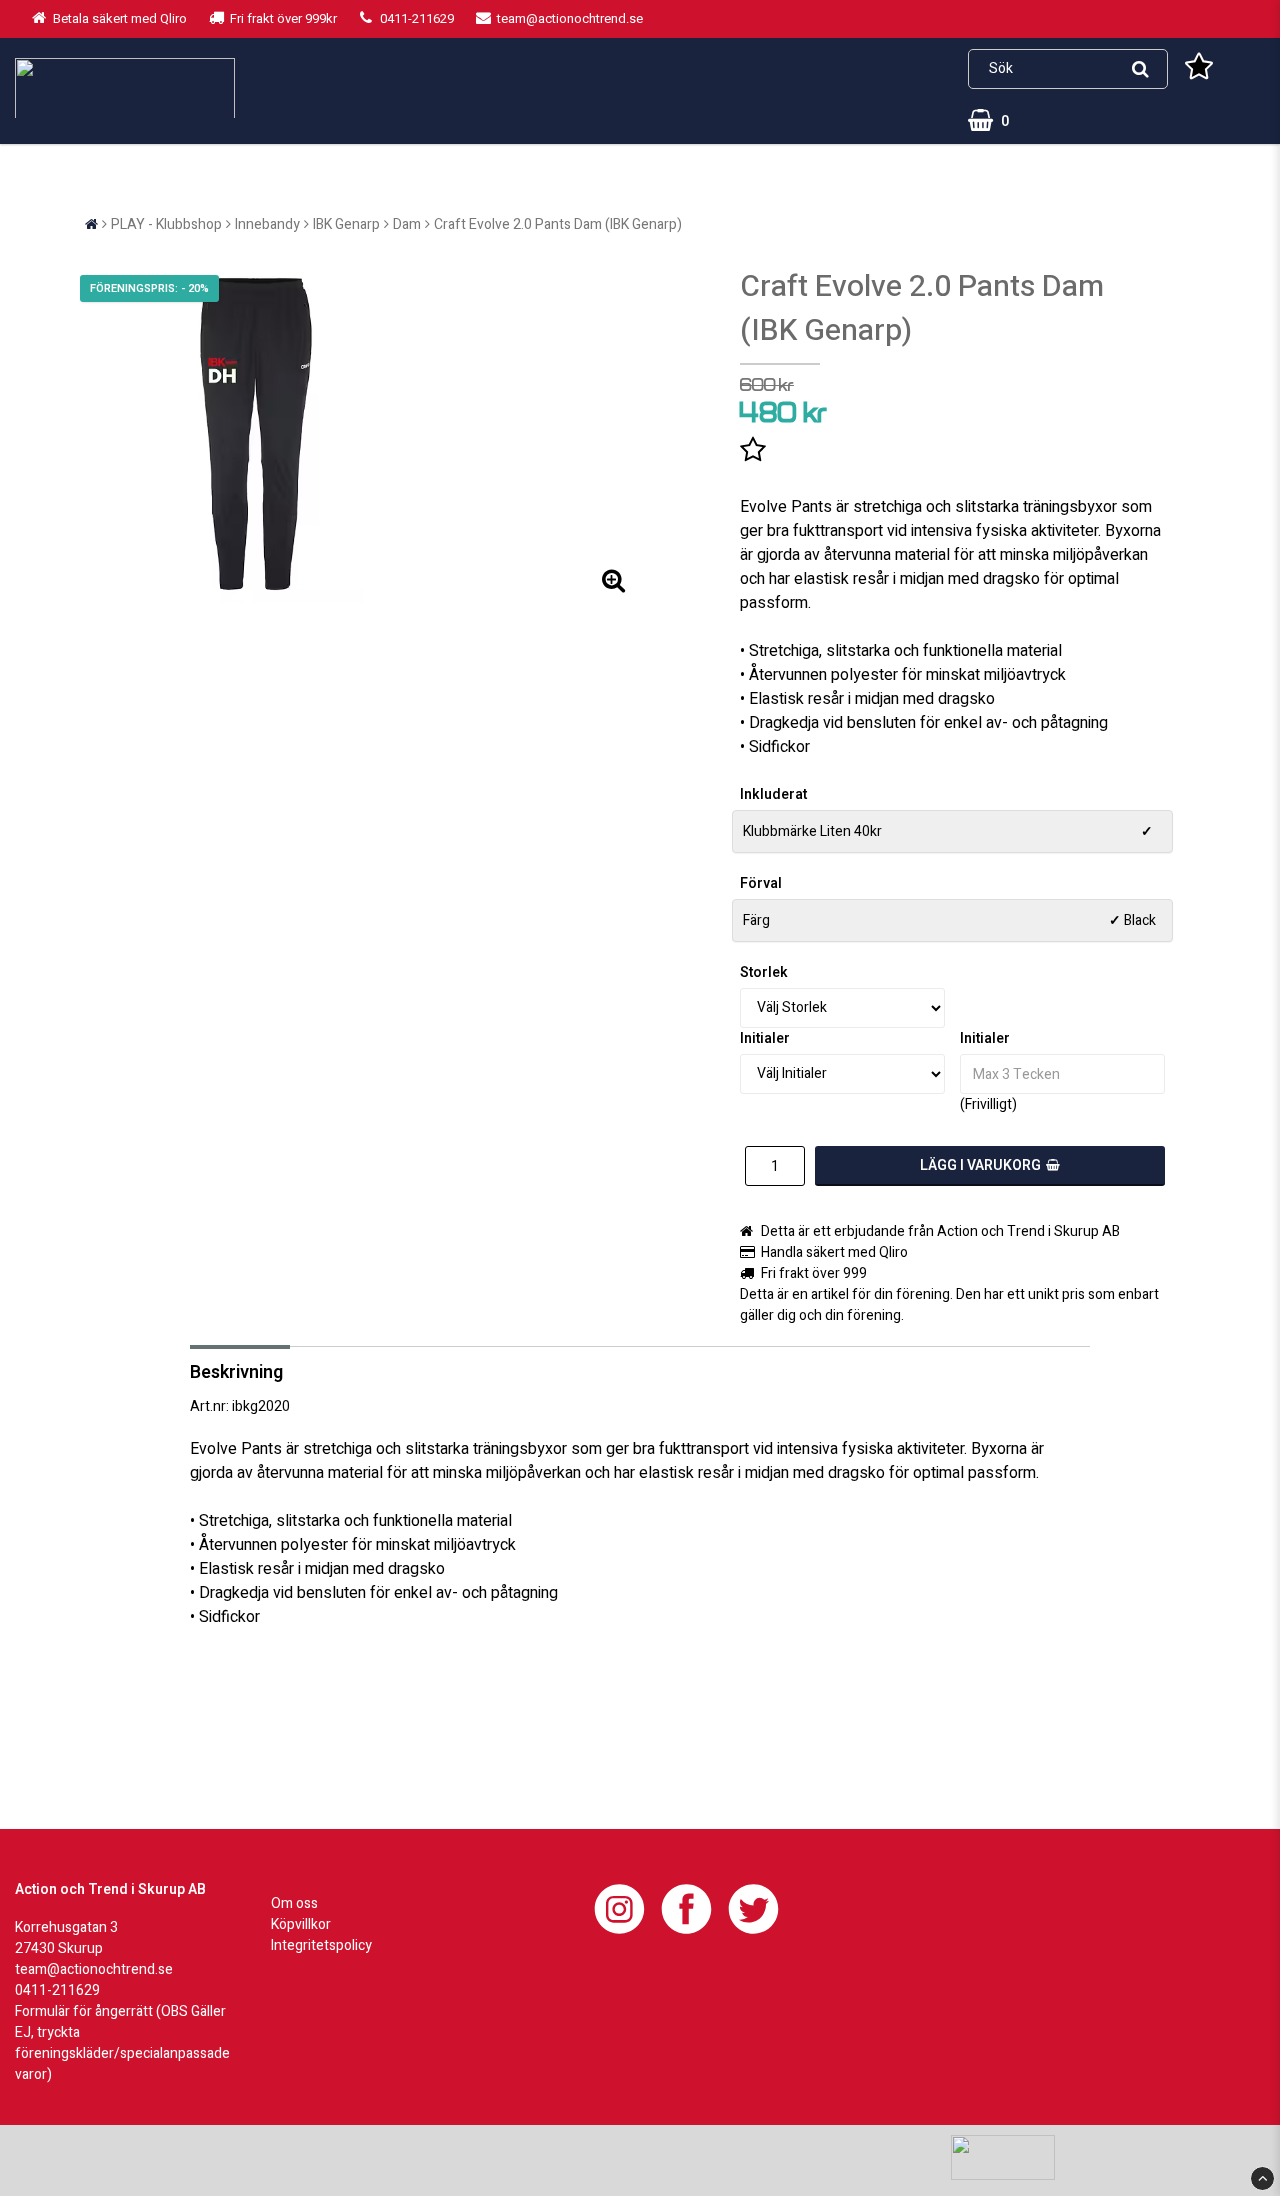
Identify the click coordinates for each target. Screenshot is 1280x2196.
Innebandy (267, 224)
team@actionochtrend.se (94, 1969)
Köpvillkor (301, 1924)
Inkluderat (773, 794)
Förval (761, 883)
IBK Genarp (346, 224)
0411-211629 (57, 1990)
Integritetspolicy (321, 1945)
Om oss (294, 1903)
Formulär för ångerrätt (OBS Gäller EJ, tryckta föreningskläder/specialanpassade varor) (122, 2043)
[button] (1199, 68)
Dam (407, 224)
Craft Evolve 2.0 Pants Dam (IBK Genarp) (558, 224)
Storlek (764, 972)
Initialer (765, 1038)
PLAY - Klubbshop (166, 224)
